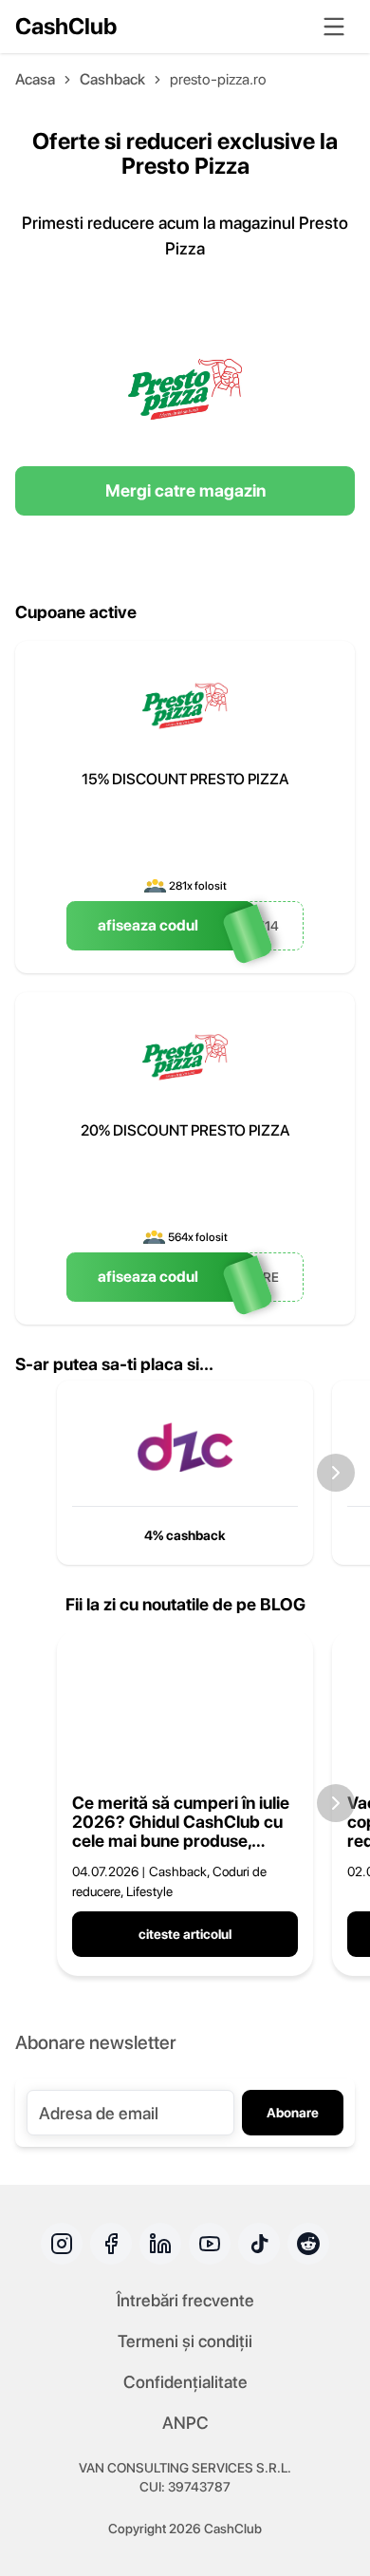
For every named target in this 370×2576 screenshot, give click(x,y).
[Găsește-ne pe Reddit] (308, 2244)
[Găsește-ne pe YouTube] (210, 2244)
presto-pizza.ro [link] (218, 79)
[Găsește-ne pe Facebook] (111, 2244)
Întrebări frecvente (185, 2300)
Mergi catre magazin (185, 490)
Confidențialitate (185, 2382)
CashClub (66, 26)
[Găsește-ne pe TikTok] (259, 2244)
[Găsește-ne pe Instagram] (62, 2244)
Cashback (112, 79)
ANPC (185, 2423)
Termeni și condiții (185, 2341)
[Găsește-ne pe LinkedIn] (160, 2244)
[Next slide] (336, 1473)
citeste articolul (185, 1934)
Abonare (293, 2113)
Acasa (35, 79)
